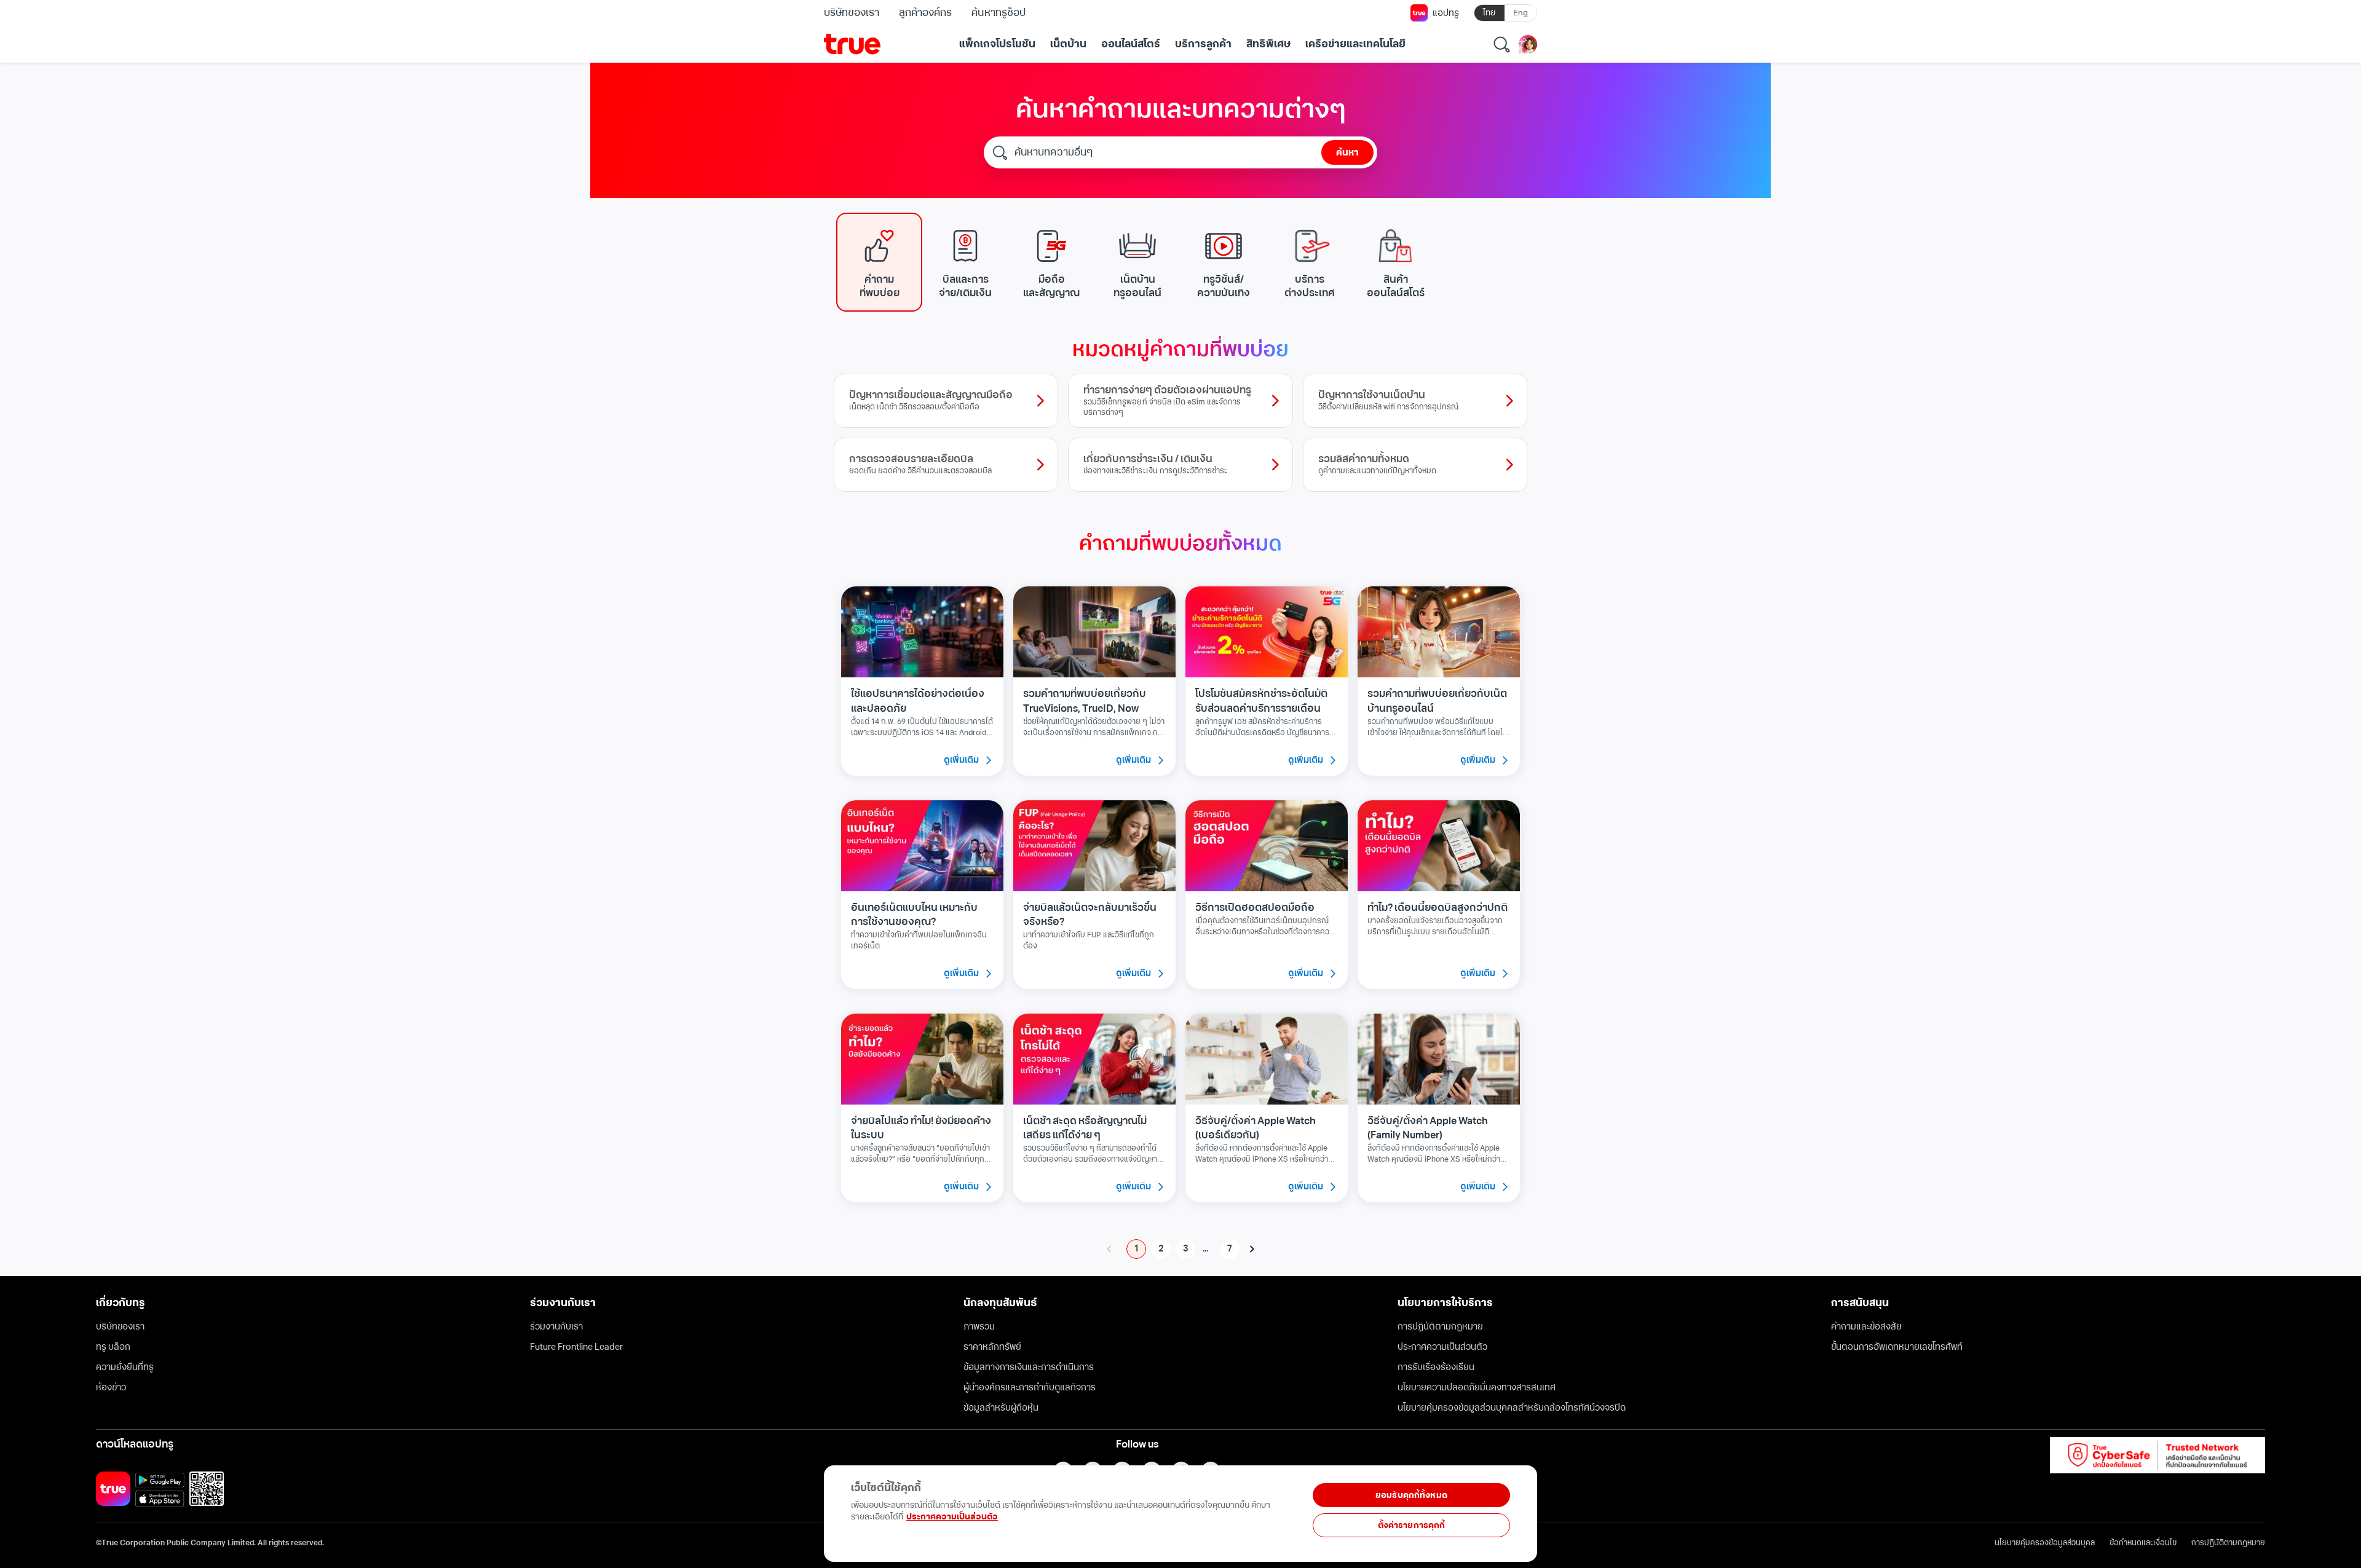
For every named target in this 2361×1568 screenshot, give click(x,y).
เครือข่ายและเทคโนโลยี (1355, 44)
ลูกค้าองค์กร (925, 13)
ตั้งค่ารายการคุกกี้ (1412, 1525)
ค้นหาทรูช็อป (998, 13)
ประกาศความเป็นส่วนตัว (952, 1517)
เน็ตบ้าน (1068, 44)
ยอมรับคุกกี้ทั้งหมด (1411, 1495)
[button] (879, 262)
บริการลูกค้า (1203, 44)
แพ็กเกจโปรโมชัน (997, 44)
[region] (253, 1507)
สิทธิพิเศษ (1268, 44)
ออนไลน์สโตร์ (1131, 44)
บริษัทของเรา (852, 13)
